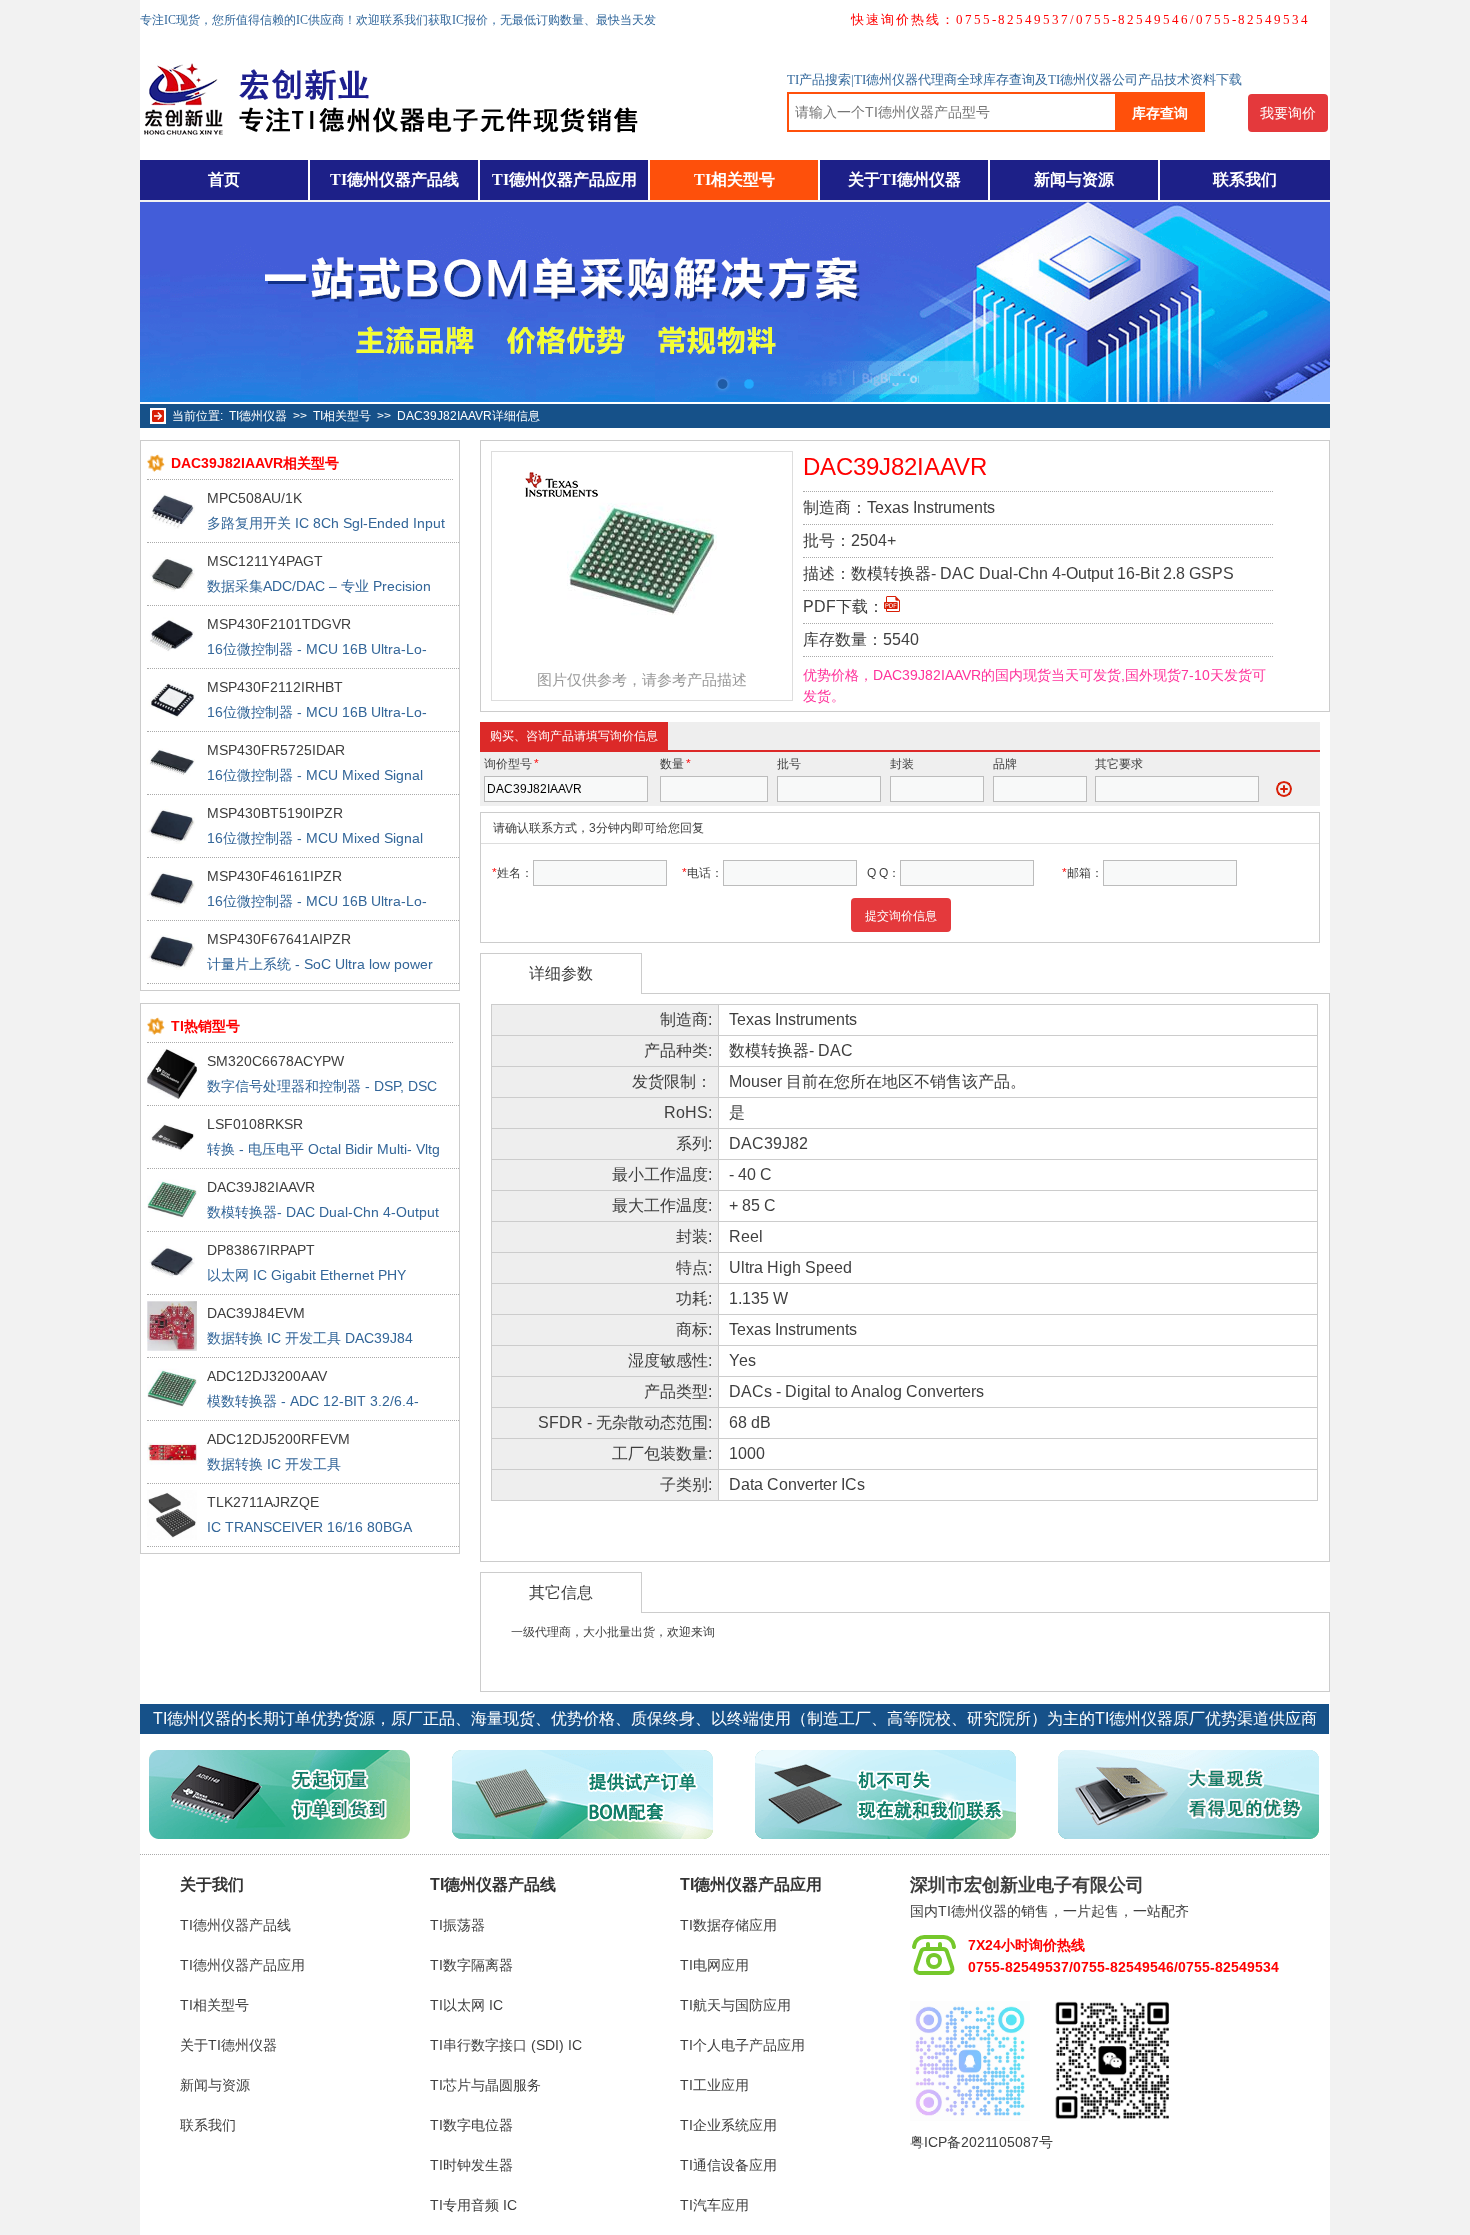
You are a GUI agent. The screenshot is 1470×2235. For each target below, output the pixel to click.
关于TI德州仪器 (904, 179)
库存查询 (1160, 113)
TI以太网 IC (466, 2005)
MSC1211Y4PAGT (265, 561)
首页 (224, 179)
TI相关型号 (734, 179)
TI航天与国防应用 (735, 2005)
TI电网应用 (714, 1965)
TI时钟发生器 (471, 2165)
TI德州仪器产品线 (394, 179)
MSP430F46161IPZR (274, 876)
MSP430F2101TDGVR (279, 624)
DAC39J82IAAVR (261, 1187)
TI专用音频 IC (473, 2205)
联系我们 (1245, 179)
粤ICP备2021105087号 (981, 2142)
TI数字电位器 (471, 2125)
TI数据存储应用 (728, 1925)
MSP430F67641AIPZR (279, 939)
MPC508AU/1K (254, 498)
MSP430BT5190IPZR (275, 813)
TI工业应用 (714, 2085)
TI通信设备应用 (728, 2165)
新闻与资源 (1074, 179)
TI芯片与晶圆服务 (485, 2085)
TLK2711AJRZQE (263, 1502)
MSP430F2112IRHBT (275, 687)
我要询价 (1288, 113)
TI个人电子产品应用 (742, 2045)
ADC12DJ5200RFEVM (278, 1439)
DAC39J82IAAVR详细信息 (468, 416)
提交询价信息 (901, 916)
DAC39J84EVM (256, 1313)
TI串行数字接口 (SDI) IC (506, 2045)
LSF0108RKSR (255, 1124)
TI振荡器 (457, 1925)
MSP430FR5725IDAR (276, 750)
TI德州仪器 (258, 416)
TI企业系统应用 (728, 2125)
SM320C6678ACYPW (275, 1061)
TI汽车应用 (714, 2205)
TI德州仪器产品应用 (564, 179)
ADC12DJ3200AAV (267, 1376)
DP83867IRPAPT (261, 1250)
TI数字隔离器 (471, 1965)
